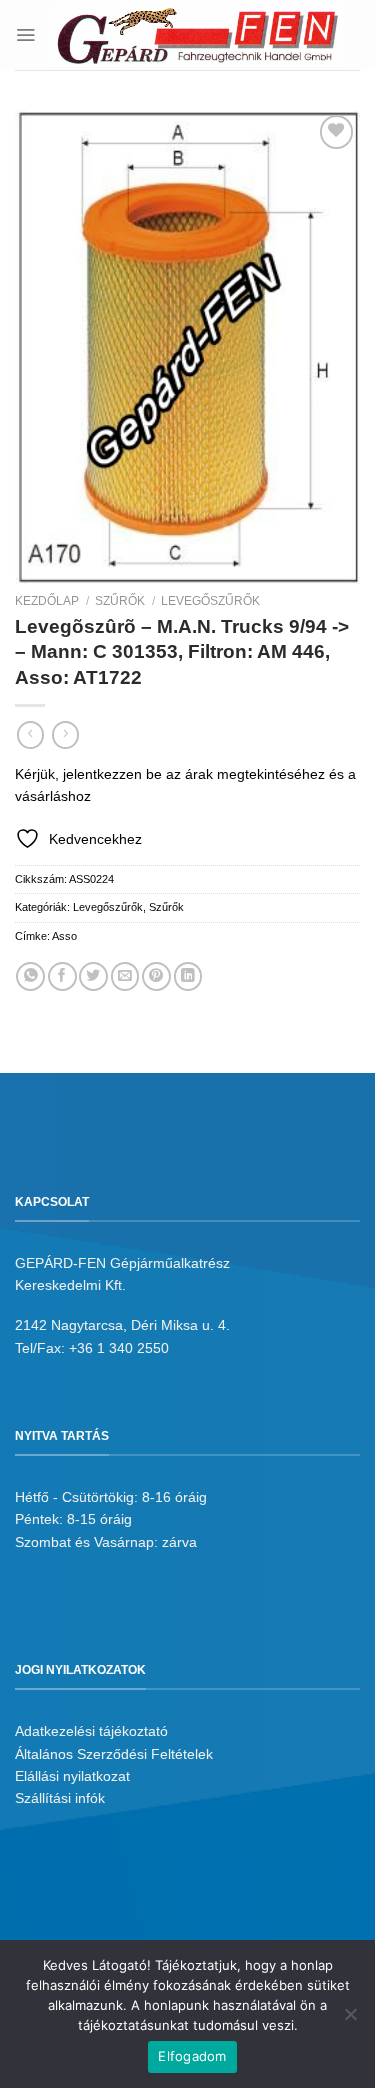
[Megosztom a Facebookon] (62, 976)
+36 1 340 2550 (119, 1348)
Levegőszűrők (210, 601)
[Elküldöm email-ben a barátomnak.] (125, 976)
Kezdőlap (47, 601)
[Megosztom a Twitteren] (93, 976)
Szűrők (120, 601)
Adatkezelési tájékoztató (91, 1731)
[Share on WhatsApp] (30, 976)
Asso (64, 936)
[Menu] (25, 34)
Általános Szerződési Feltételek (114, 1754)
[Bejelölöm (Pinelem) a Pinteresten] (156, 976)
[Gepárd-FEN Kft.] (198, 35)
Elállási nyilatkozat (72, 1776)
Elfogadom (192, 2056)
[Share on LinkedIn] (188, 976)
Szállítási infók (60, 1798)
